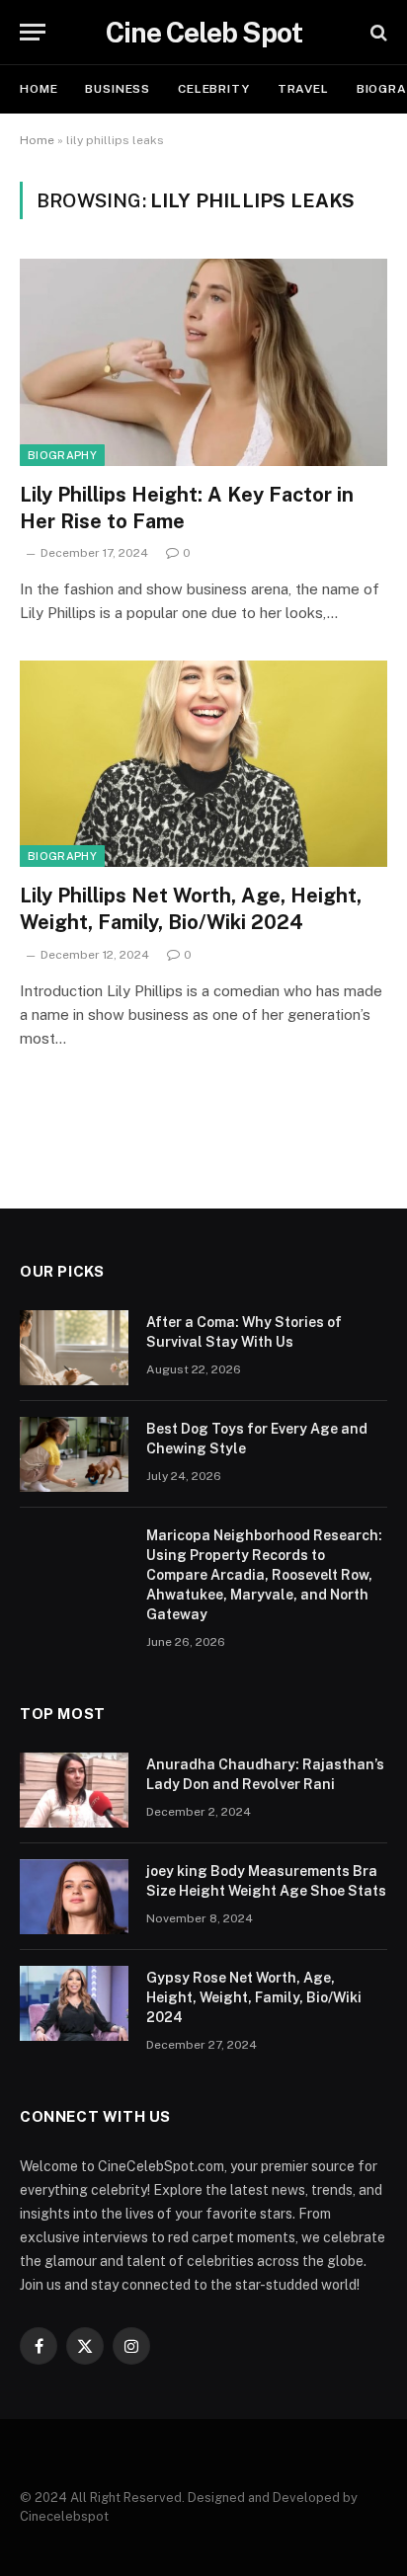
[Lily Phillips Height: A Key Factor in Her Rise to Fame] (203, 362)
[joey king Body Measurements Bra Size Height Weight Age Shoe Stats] (74, 1897)
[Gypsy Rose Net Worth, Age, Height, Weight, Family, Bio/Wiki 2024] (74, 2003)
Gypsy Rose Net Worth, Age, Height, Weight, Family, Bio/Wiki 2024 (254, 1997)
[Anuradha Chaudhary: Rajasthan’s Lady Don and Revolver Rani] (74, 1790)
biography (62, 455)
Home (39, 89)
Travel (303, 89)
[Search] (377, 32)
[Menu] (33, 32)
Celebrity (214, 89)
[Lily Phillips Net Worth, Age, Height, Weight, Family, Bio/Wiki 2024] (203, 764)
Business (118, 89)
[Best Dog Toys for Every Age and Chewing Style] (74, 1454)
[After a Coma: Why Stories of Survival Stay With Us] (74, 1348)
